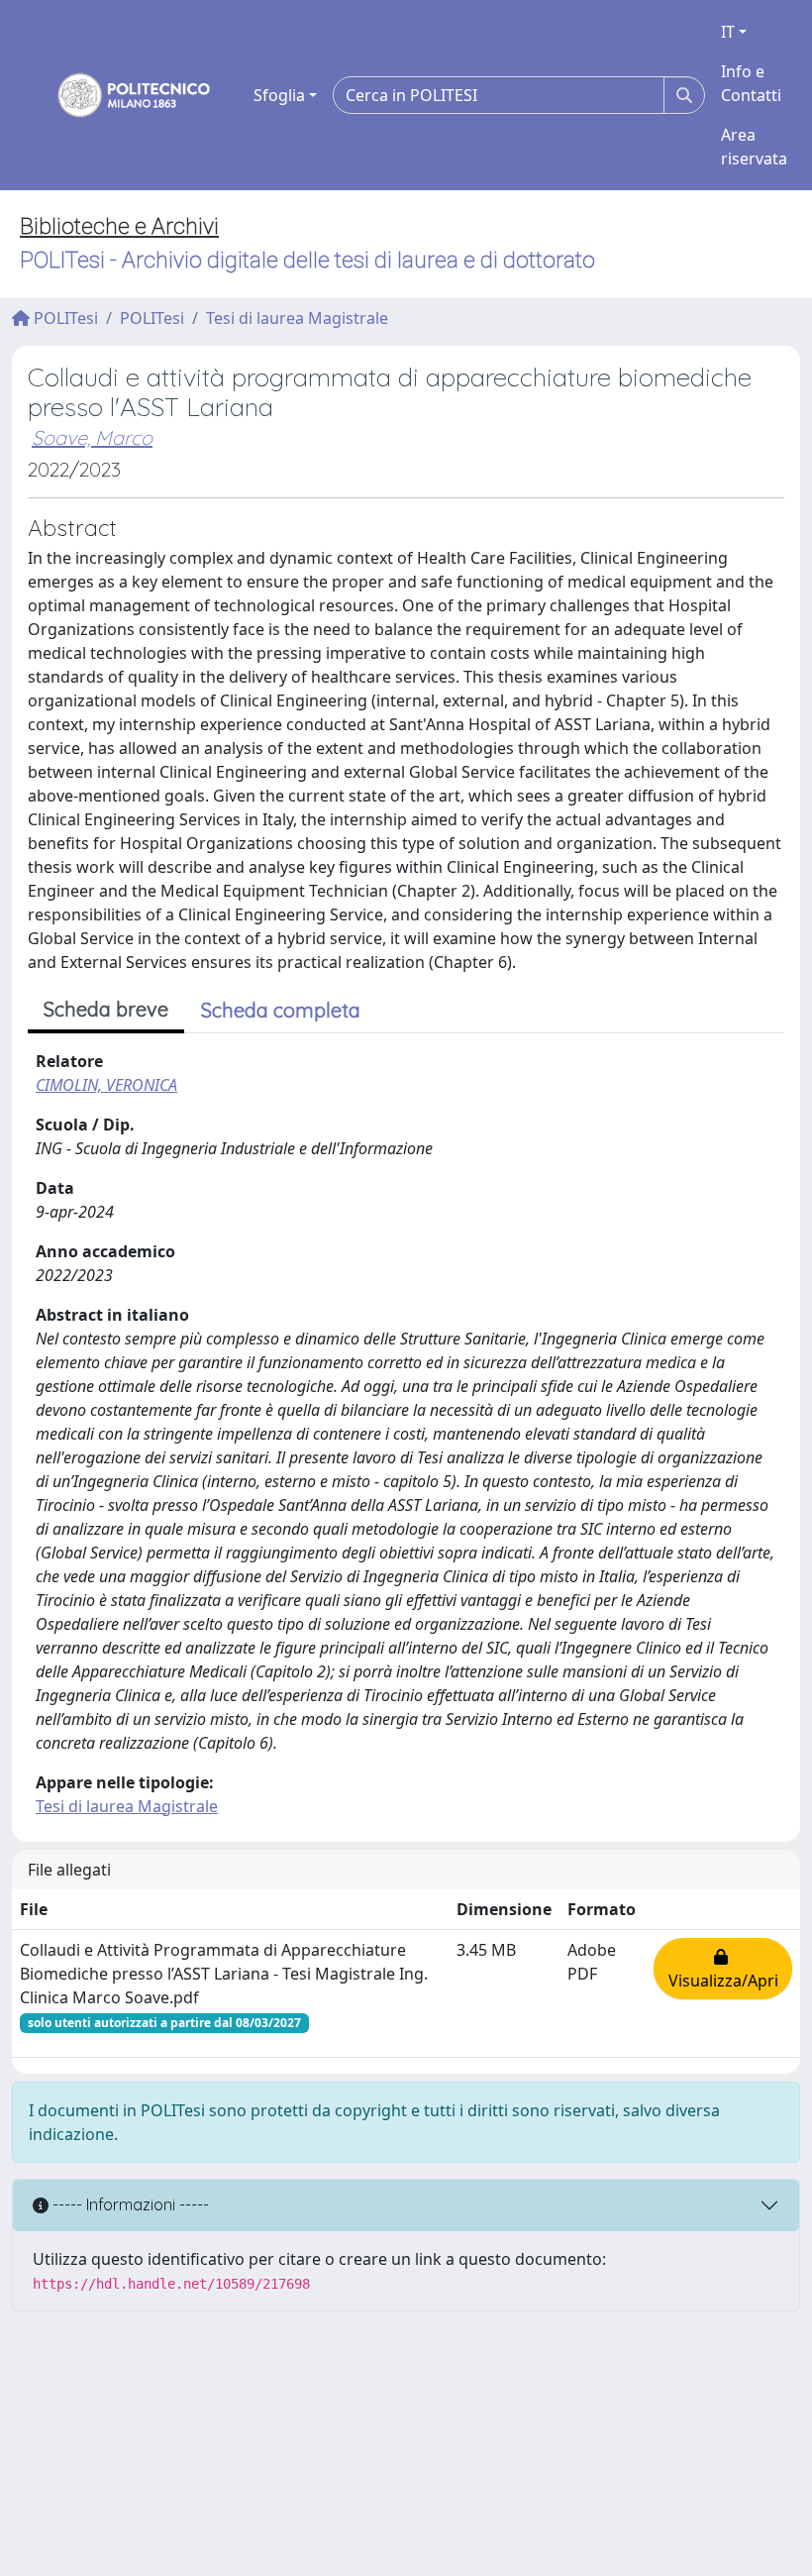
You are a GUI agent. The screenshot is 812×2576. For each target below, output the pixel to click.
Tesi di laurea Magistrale (297, 318)
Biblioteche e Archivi (119, 226)
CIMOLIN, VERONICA (106, 1085)
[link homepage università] (121, 95)
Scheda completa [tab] (281, 1010)
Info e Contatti (751, 83)
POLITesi (64, 318)
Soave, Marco (92, 437)
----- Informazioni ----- (129, 2204)
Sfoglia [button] (279, 95)
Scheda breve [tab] (106, 1009)
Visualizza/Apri (723, 1969)
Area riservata (754, 147)
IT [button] (728, 32)
